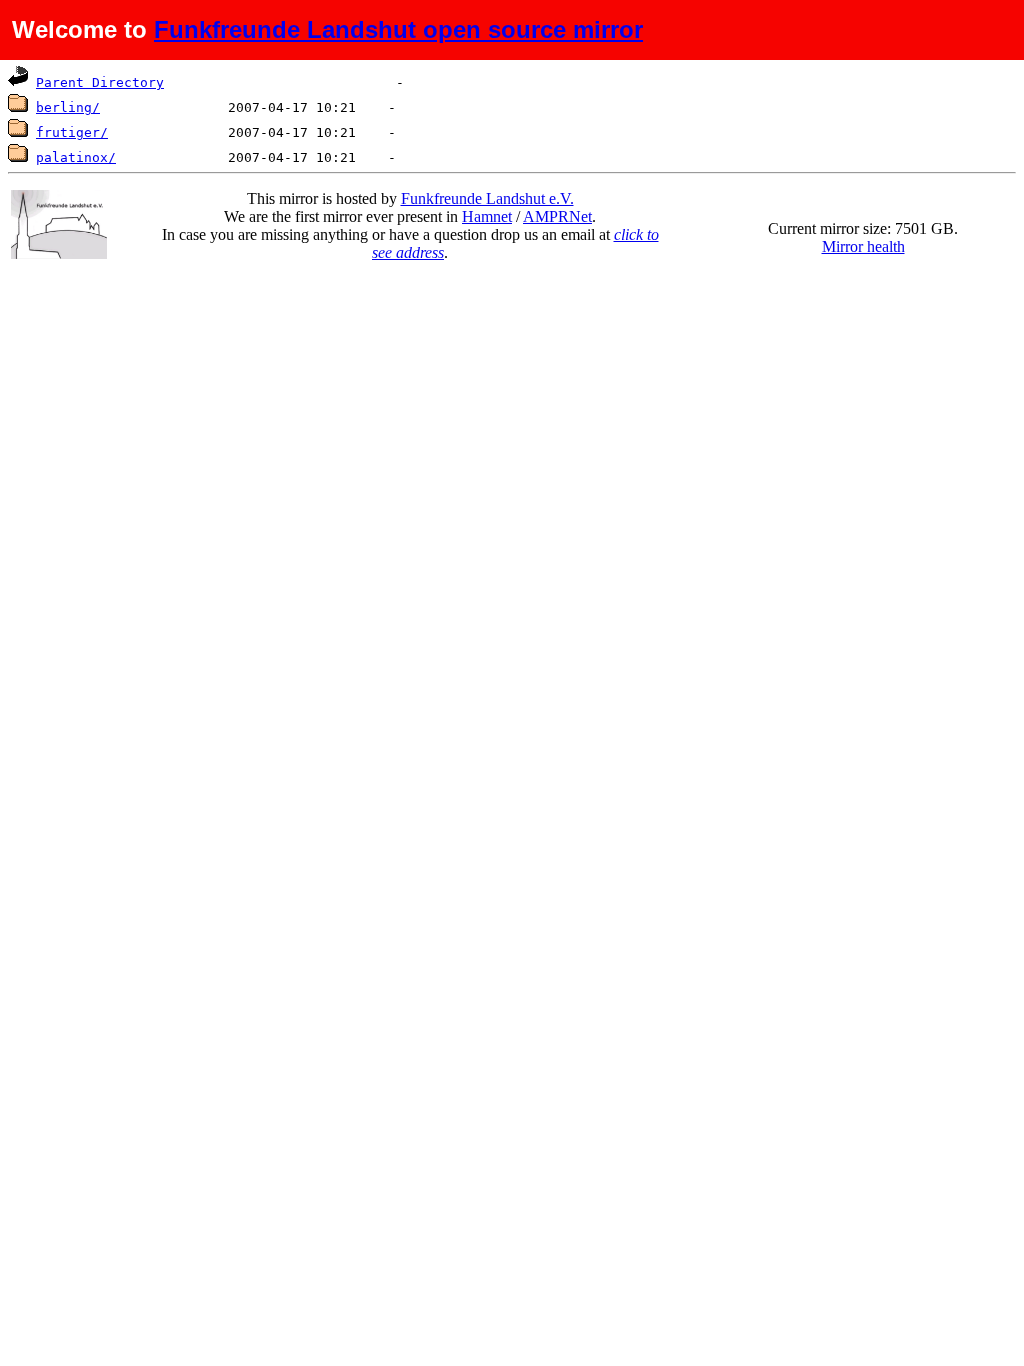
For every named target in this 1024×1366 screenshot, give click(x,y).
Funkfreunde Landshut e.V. (487, 198)
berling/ (68, 107)
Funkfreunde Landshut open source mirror (398, 29)
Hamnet (487, 216)
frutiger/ (72, 132)
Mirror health (863, 246)
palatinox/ (76, 157)
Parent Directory (100, 82)
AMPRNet (557, 216)
